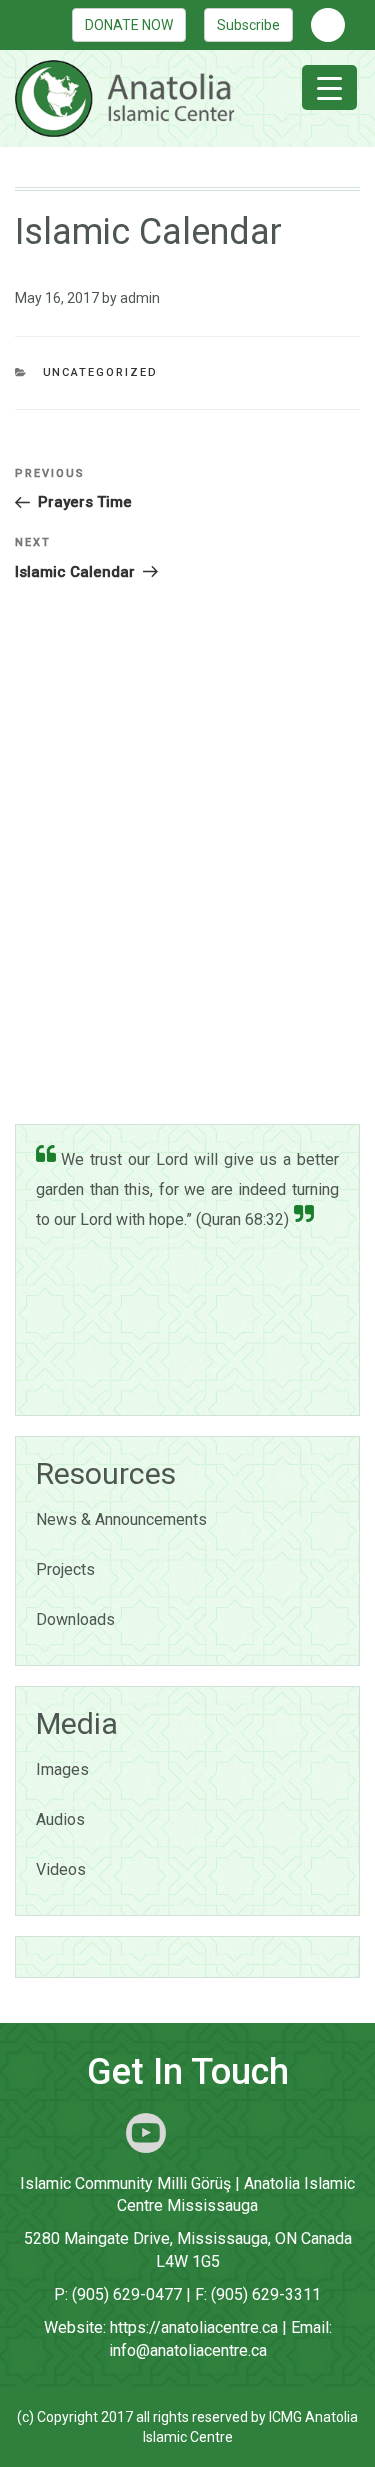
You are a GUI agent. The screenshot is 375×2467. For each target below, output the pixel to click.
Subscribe (248, 25)
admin (140, 298)
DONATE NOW (129, 25)
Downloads (75, 1619)
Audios (60, 1819)
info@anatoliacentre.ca (188, 2350)
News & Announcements (121, 1519)
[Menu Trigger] (329, 87)
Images (62, 1769)
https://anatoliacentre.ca (194, 2327)
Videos (61, 1869)
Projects (65, 1569)
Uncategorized (101, 372)
